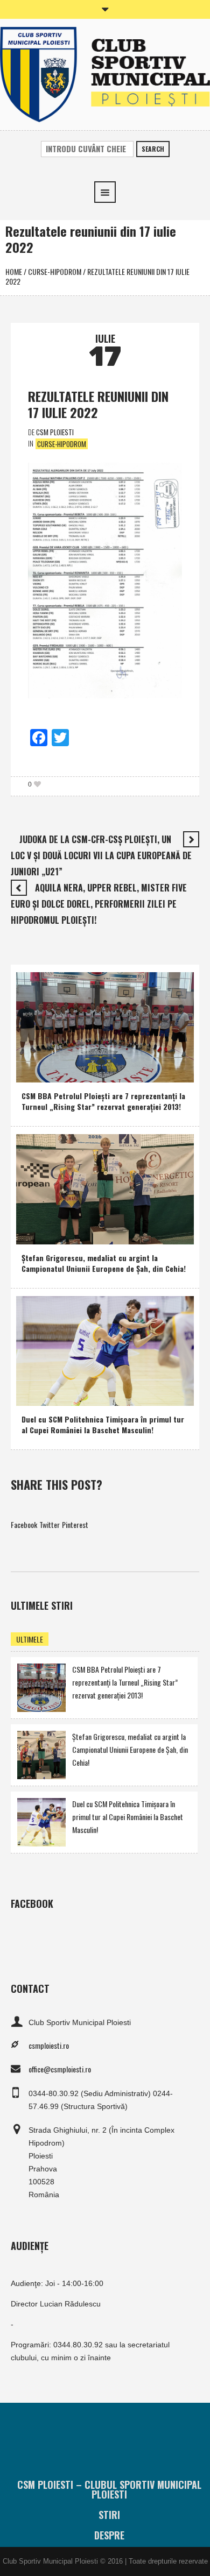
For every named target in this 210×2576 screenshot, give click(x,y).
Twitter (50, 1524)
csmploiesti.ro (49, 2045)
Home (14, 271)
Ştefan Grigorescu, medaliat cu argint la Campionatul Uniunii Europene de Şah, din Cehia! (104, 1263)
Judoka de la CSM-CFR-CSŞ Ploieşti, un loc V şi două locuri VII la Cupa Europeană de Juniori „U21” (101, 855)
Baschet (36, 1072)
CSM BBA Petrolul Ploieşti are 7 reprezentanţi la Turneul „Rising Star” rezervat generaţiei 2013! (103, 1101)
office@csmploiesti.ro (60, 2069)
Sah (75, 1234)
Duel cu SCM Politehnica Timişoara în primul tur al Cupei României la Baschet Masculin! (103, 1424)
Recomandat (75, 1072)
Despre (109, 2535)
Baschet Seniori (80, 1395)
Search (153, 149)
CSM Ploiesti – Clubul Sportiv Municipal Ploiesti (109, 2489)
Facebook (24, 1524)
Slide (96, 1234)
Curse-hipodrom (55, 271)
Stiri (109, 2515)
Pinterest (75, 1524)
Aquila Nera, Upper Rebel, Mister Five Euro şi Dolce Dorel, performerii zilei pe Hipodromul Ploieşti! (99, 904)
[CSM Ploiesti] (105, 73)
